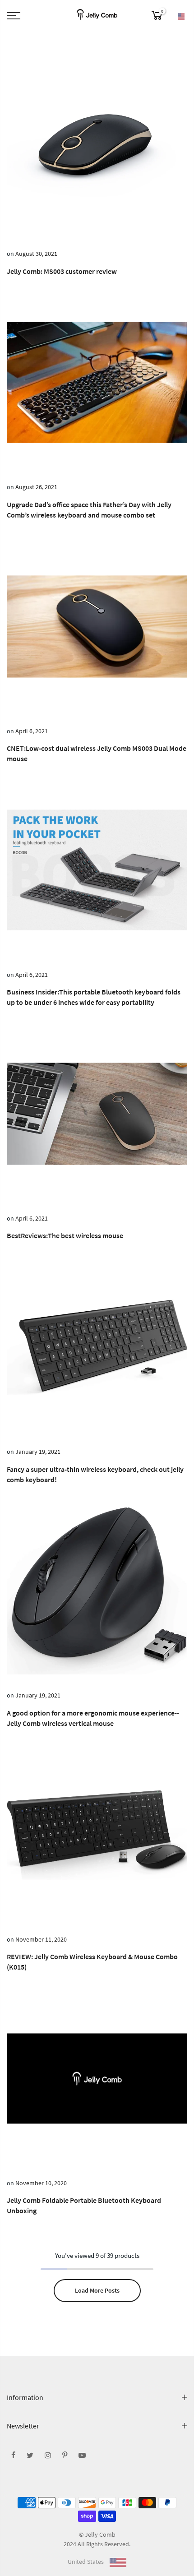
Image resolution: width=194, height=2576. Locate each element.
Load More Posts (97, 2290)
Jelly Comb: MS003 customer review (62, 271)
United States (86, 2562)
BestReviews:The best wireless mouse (65, 1235)
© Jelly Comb (97, 2534)
